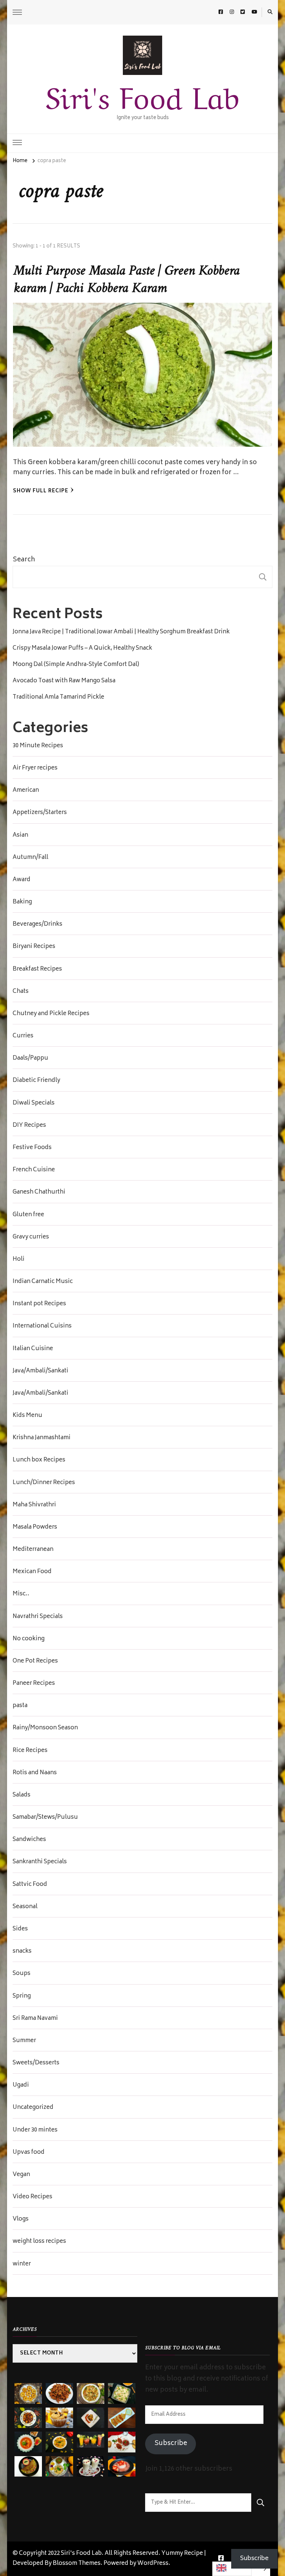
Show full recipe (41, 491)
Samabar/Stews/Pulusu (45, 1818)
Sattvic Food (30, 1885)
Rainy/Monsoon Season (45, 1728)
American (26, 791)
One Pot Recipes (35, 1661)
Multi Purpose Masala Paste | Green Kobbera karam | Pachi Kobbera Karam (126, 280)
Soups (22, 1974)
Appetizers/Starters (40, 813)
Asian (20, 836)
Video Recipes (32, 2197)
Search (24, 560)
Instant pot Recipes (39, 1304)
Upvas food (29, 2153)
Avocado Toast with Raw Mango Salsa (64, 681)
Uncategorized (33, 2108)
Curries (23, 1036)
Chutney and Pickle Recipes (51, 1014)
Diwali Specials (34, 1103)
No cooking (29, 1639)
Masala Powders (35, 1527)
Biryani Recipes (34, 947)
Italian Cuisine (33, 1349)
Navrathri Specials (38, 1617)
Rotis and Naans (35, 1773)
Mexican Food (32, 1572)
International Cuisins (42, 1326)
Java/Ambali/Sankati (40, 1371)
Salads (22, 1795)
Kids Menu (27, 1416)
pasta (20, 1706)
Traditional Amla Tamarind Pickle (58, 698)
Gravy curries (31, 1237)
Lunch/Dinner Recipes (44, 1483)
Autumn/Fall (30, 858)
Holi (19, 1260)
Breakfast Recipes (37, 969)
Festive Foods (32, 1148)
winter (22, 2264)
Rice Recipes (30, 1751)
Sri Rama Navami (35, 2019)
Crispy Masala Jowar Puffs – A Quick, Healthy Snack (82, 649)
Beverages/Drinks (37, 925)
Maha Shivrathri (34, 1505)
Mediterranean (33, 1550)
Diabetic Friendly (36, 1081)
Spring (22, 1996)
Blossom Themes (77, 2564)
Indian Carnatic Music (43, 1282)
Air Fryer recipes (35, 768)
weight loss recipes (39, 2242)
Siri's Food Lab (142, 94)
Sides (20, 1929)
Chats (21, 992)
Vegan (21, 2175)
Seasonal (25, 1907)
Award (22, 880)
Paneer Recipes (34, 1684)
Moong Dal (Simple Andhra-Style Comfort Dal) (76, 665)
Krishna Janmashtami (42, 1438)
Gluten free (28, 1215)
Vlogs (21, 2219)
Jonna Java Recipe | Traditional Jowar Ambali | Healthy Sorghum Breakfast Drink (121, 632)
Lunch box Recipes (39, 1460)
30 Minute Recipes (38, 746)
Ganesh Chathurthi (39, 1192)
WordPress (153, 2564)
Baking (22, 902)
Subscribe (171, 2444)
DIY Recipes (29, 1126)
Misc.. (21, 1594)
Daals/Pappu (30, 1059)
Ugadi (21, 2086)
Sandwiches (29, 1840)
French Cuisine (34, 1170)
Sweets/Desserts (36, 2063)
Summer (24, 2041)
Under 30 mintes (35, 2130)
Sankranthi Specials (40, 1862)
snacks (22, 1952)
